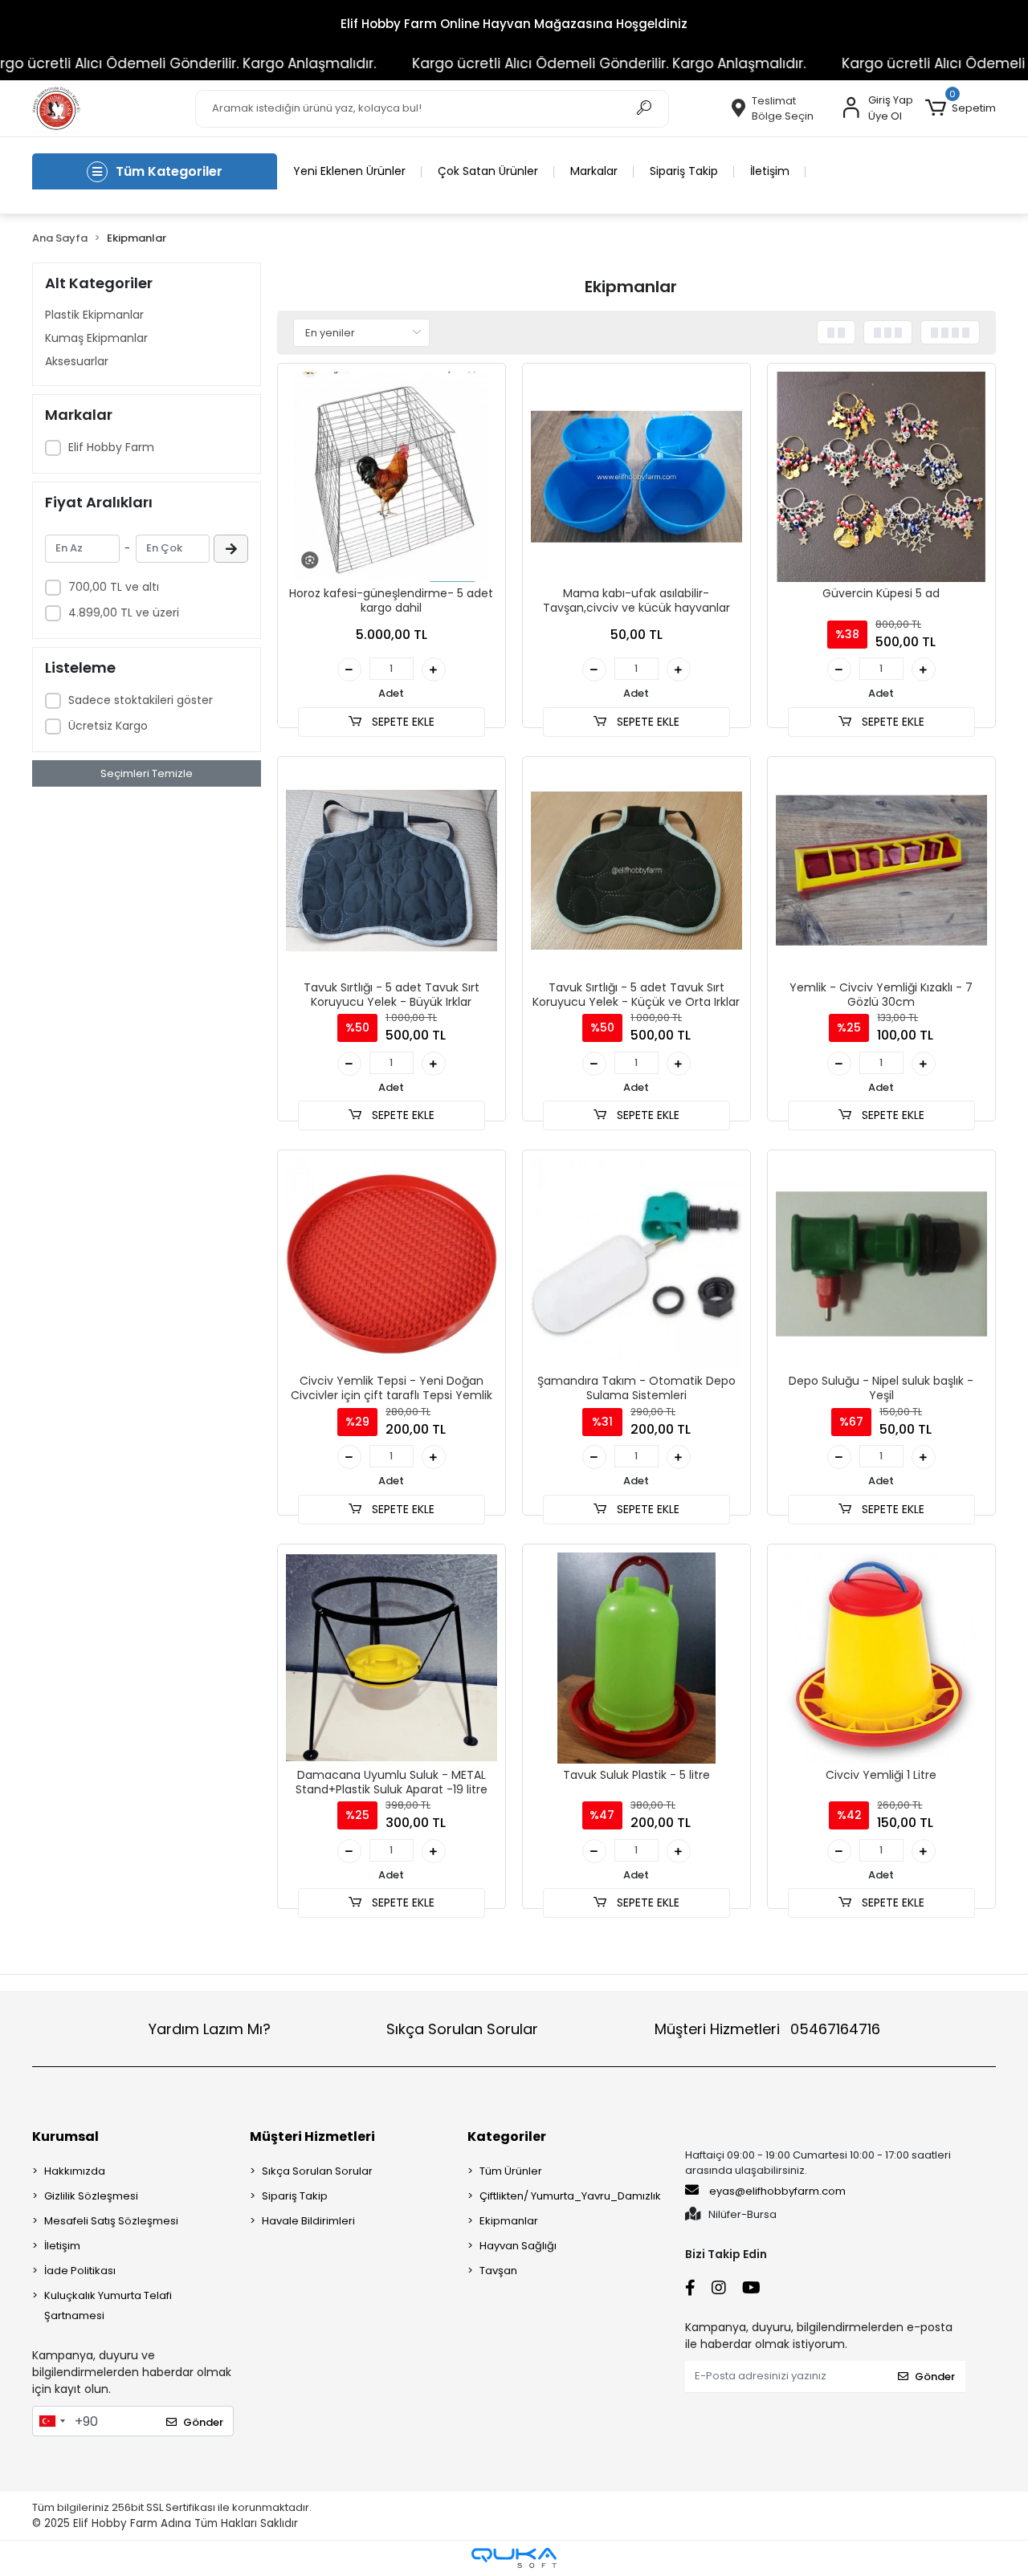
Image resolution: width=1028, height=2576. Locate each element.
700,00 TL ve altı (114, 587)
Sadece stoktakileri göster (141, 700)
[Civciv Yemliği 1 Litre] (881, 1658)
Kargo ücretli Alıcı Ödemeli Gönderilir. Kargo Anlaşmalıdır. (555, 63)
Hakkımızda (75, 2171)
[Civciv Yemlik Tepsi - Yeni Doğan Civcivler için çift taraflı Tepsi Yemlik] (392, 1264)
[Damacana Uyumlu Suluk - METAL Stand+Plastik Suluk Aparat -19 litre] (392, 1658)
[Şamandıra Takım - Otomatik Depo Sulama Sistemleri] (636, 1264)
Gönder (203, 2422)
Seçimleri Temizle (147, 773)
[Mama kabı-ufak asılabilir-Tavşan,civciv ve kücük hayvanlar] (636, 477)
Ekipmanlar (509, 2221)
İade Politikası (80, 2271)
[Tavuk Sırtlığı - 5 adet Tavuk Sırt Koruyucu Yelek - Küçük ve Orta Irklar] (636, 871)
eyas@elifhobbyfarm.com (777, 2191)
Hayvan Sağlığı (518, 2246)
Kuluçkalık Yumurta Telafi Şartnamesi (108, 2305)
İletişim (770, 171)
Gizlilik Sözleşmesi (91, 2196)
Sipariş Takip (684, 171)
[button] (961, 108)
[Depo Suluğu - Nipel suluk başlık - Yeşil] (881, 1264)
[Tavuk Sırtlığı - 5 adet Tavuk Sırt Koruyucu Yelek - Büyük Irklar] (392, 871)
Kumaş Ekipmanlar (96, 338)
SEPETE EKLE (402, 722)
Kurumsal (65, 2136)
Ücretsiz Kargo (108, 726)
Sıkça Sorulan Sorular (462, 2029)
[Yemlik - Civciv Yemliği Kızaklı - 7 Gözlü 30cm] (881, 871)
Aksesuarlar (77, 361)
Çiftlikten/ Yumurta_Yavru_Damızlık (570, 2196)
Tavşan (498, 2271)
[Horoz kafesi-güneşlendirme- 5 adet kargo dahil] (392, 477)
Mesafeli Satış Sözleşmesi (111, 2221)
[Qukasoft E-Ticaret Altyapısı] (514, 2558)
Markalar (594, 171)
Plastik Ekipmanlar (94, 315)
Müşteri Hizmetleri (767, 2029)
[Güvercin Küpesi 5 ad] (881, 477)
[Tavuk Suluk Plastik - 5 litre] (636, 1658)
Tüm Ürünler (511, 2171)
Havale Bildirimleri (308, 2221)
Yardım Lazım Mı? (210, 2029)
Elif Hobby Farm (111, 447)
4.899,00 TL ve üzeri (124, 612)
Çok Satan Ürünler (488, 171)
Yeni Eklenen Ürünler (349, 171)
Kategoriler (507, 2136)
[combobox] (51, 2421)
